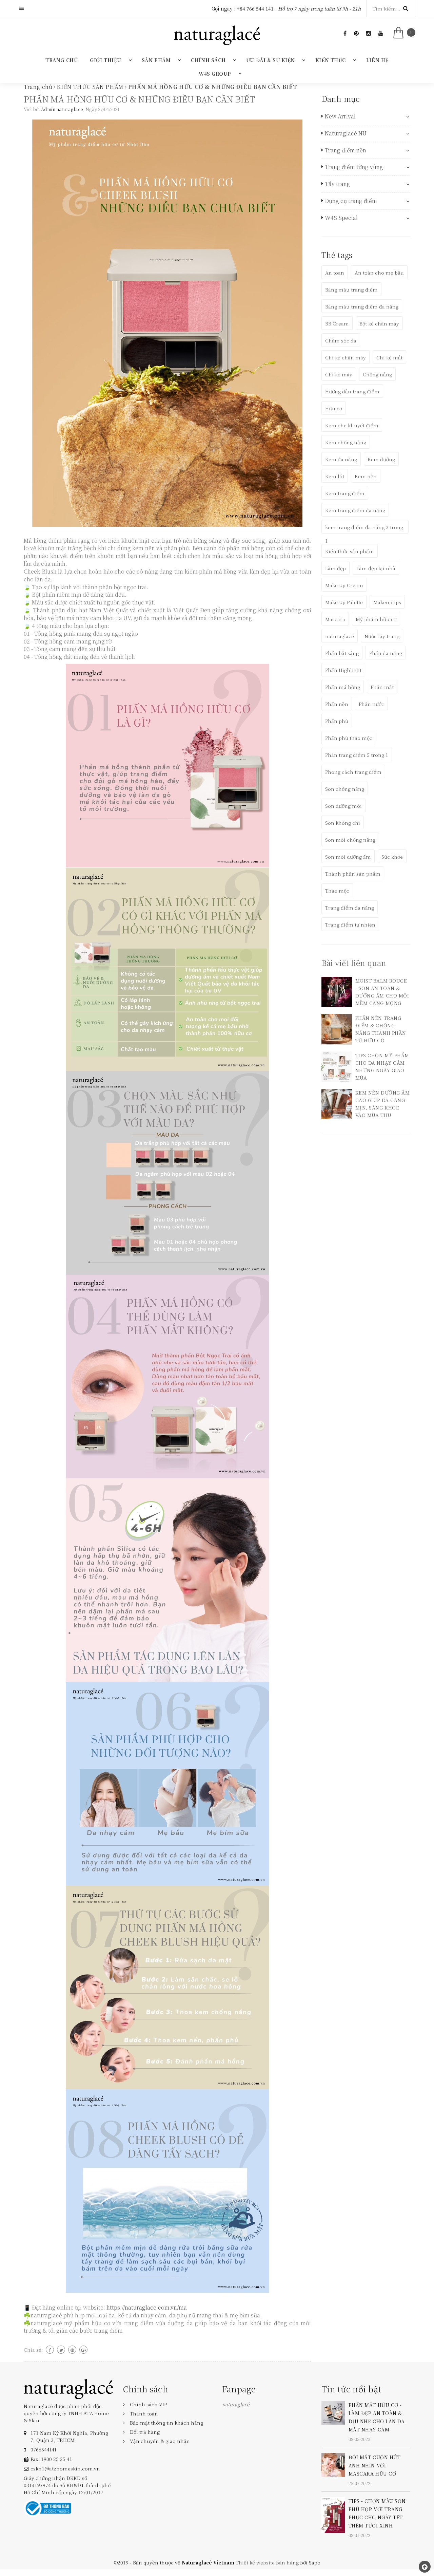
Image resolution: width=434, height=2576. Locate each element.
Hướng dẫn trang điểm (352, 391)
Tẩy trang (338, 184)
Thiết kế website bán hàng (267, 2562)
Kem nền (366, 476)
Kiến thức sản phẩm (350, 551)
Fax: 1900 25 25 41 (51, 2459)
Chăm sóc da (341, 340)
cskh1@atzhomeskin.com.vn (65, 2468)
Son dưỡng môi (343, 806)
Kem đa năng (341, 459)
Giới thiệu (106, 60)
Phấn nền (337, 704)
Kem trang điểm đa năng (355, 510)
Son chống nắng (345, 789)
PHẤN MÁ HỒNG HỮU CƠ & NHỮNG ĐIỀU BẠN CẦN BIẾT (139, 99)
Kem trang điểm (345, 493)
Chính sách (208, 60)
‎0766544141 (43, 2449)
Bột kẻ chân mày (379, 323)
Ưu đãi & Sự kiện (271, 60)
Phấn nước (371, 704)
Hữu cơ (334, 408)
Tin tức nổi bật (351, 2389)
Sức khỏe (392, 857)
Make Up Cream (344, 585)
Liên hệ (377, 60)
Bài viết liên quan (354, 963)
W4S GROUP (215, 74)
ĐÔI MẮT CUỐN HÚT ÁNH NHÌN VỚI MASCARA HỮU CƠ (375, 2465)
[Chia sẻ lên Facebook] (50, 2350)
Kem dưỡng (381, 459)
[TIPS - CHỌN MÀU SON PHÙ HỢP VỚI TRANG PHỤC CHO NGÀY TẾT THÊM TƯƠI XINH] (333, 2514)
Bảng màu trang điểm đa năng (362, 306)
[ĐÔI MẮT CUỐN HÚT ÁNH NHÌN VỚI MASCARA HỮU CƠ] (333, 2464)
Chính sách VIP (148, 2404)
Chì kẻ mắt (389, 357)
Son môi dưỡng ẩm (348, 857)
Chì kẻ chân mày (346, 357)
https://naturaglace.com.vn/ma (147, 2307)
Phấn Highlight (343, 670)
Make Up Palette (344, 602)
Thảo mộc (337, 891)
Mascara (335, 619)
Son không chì (343, 823)
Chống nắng (377, 374)
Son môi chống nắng (350, 840)
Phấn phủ (337, 721)
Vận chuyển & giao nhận (160, 2441)
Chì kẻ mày (339, 374)
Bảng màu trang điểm (351, 290)
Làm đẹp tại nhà (376, 568)
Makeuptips (387, 602)
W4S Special (341, 218)
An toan (335, 273)
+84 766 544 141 (255, 8)
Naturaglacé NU (346, 133)
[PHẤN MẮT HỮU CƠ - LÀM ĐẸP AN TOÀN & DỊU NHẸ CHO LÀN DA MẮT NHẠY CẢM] (333, 2412)
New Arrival (340, 116)
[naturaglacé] (68, 2388)
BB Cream (337, 323)
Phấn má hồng (343, 687)
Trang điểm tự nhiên (350, 925)
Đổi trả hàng (145, 2432)
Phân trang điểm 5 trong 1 (357, 755)
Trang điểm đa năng (350, 908)
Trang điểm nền (346, 150)
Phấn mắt (382, 687)
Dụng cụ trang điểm (351, 201)
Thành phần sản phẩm (353, 874)
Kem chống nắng (346, 442)
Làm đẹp (336, 568)
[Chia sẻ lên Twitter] (61, 2350)
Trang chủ (62, 60)
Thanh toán (144, 2413)
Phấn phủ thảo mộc (349, 738)
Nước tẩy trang (382, 636)
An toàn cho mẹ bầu (379, 273)
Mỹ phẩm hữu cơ (376, 619)
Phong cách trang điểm (353, 772)
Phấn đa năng (386, 653)
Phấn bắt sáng (342, 653)
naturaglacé (340, 636)
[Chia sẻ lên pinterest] (72, 2350)
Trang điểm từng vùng (354, 167)
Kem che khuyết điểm (352, 425)
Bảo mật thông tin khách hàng (166, 2423)
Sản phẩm (156, 60)
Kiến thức (331, 60)
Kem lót (335, 476)
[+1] (83, 2350)
